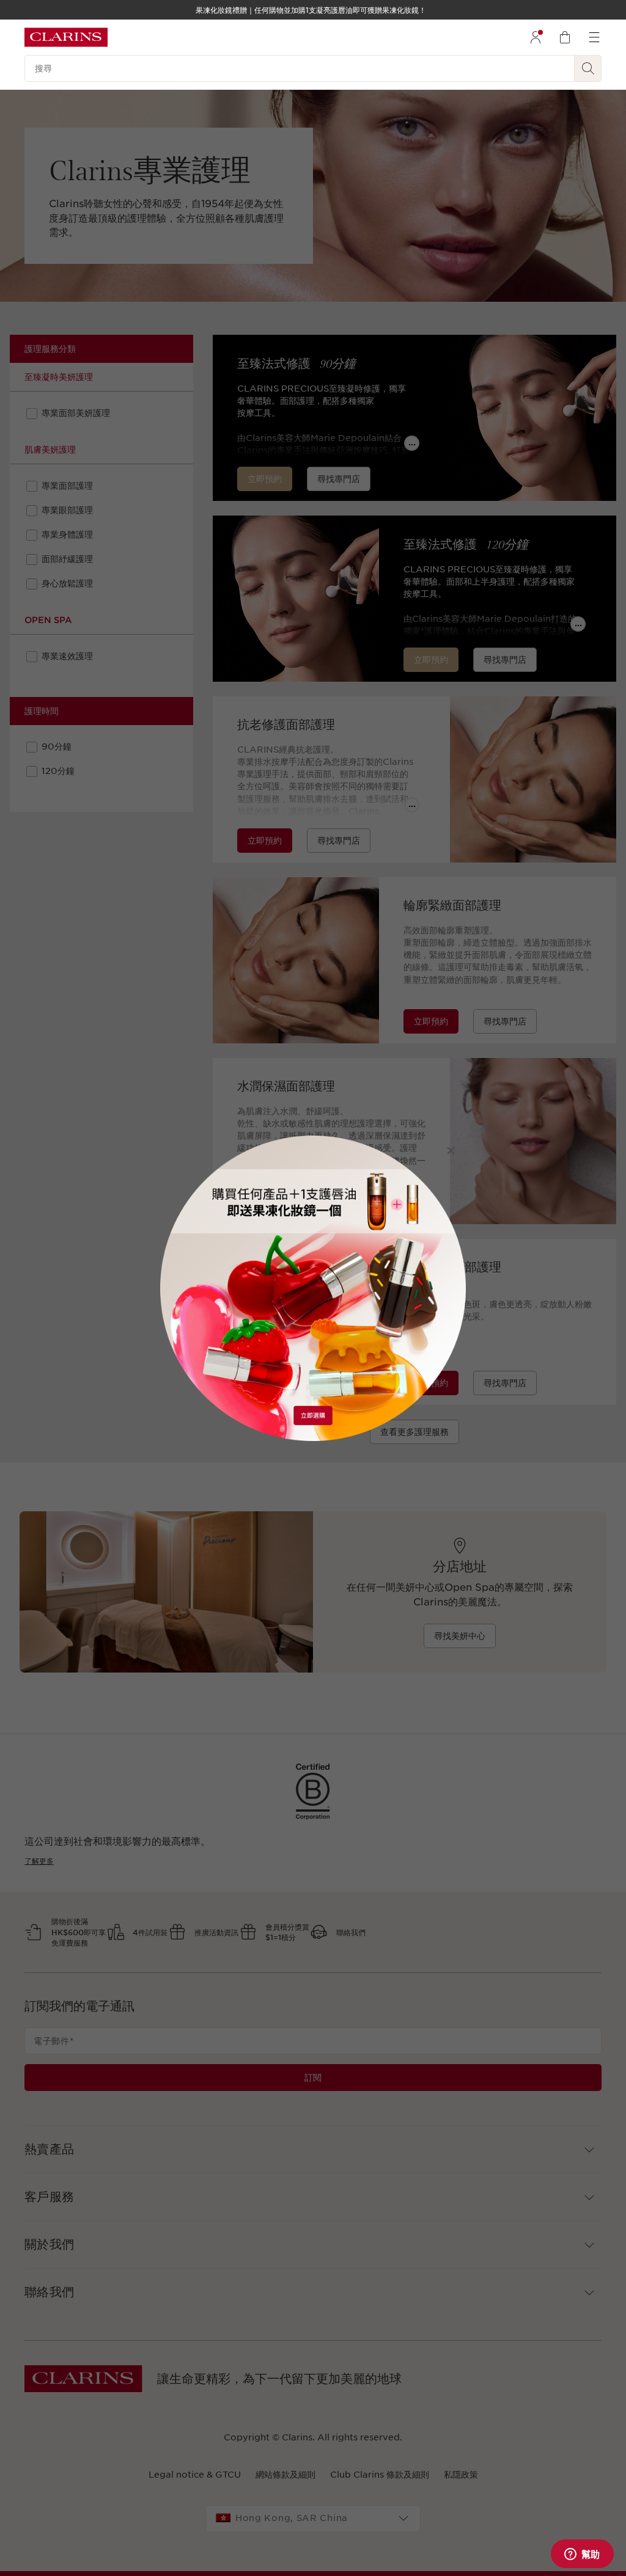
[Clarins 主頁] (66, 37)
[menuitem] (536, 37)
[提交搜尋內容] (588, 68)
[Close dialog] (451, 1151)
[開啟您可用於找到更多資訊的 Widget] (582, 2555)
